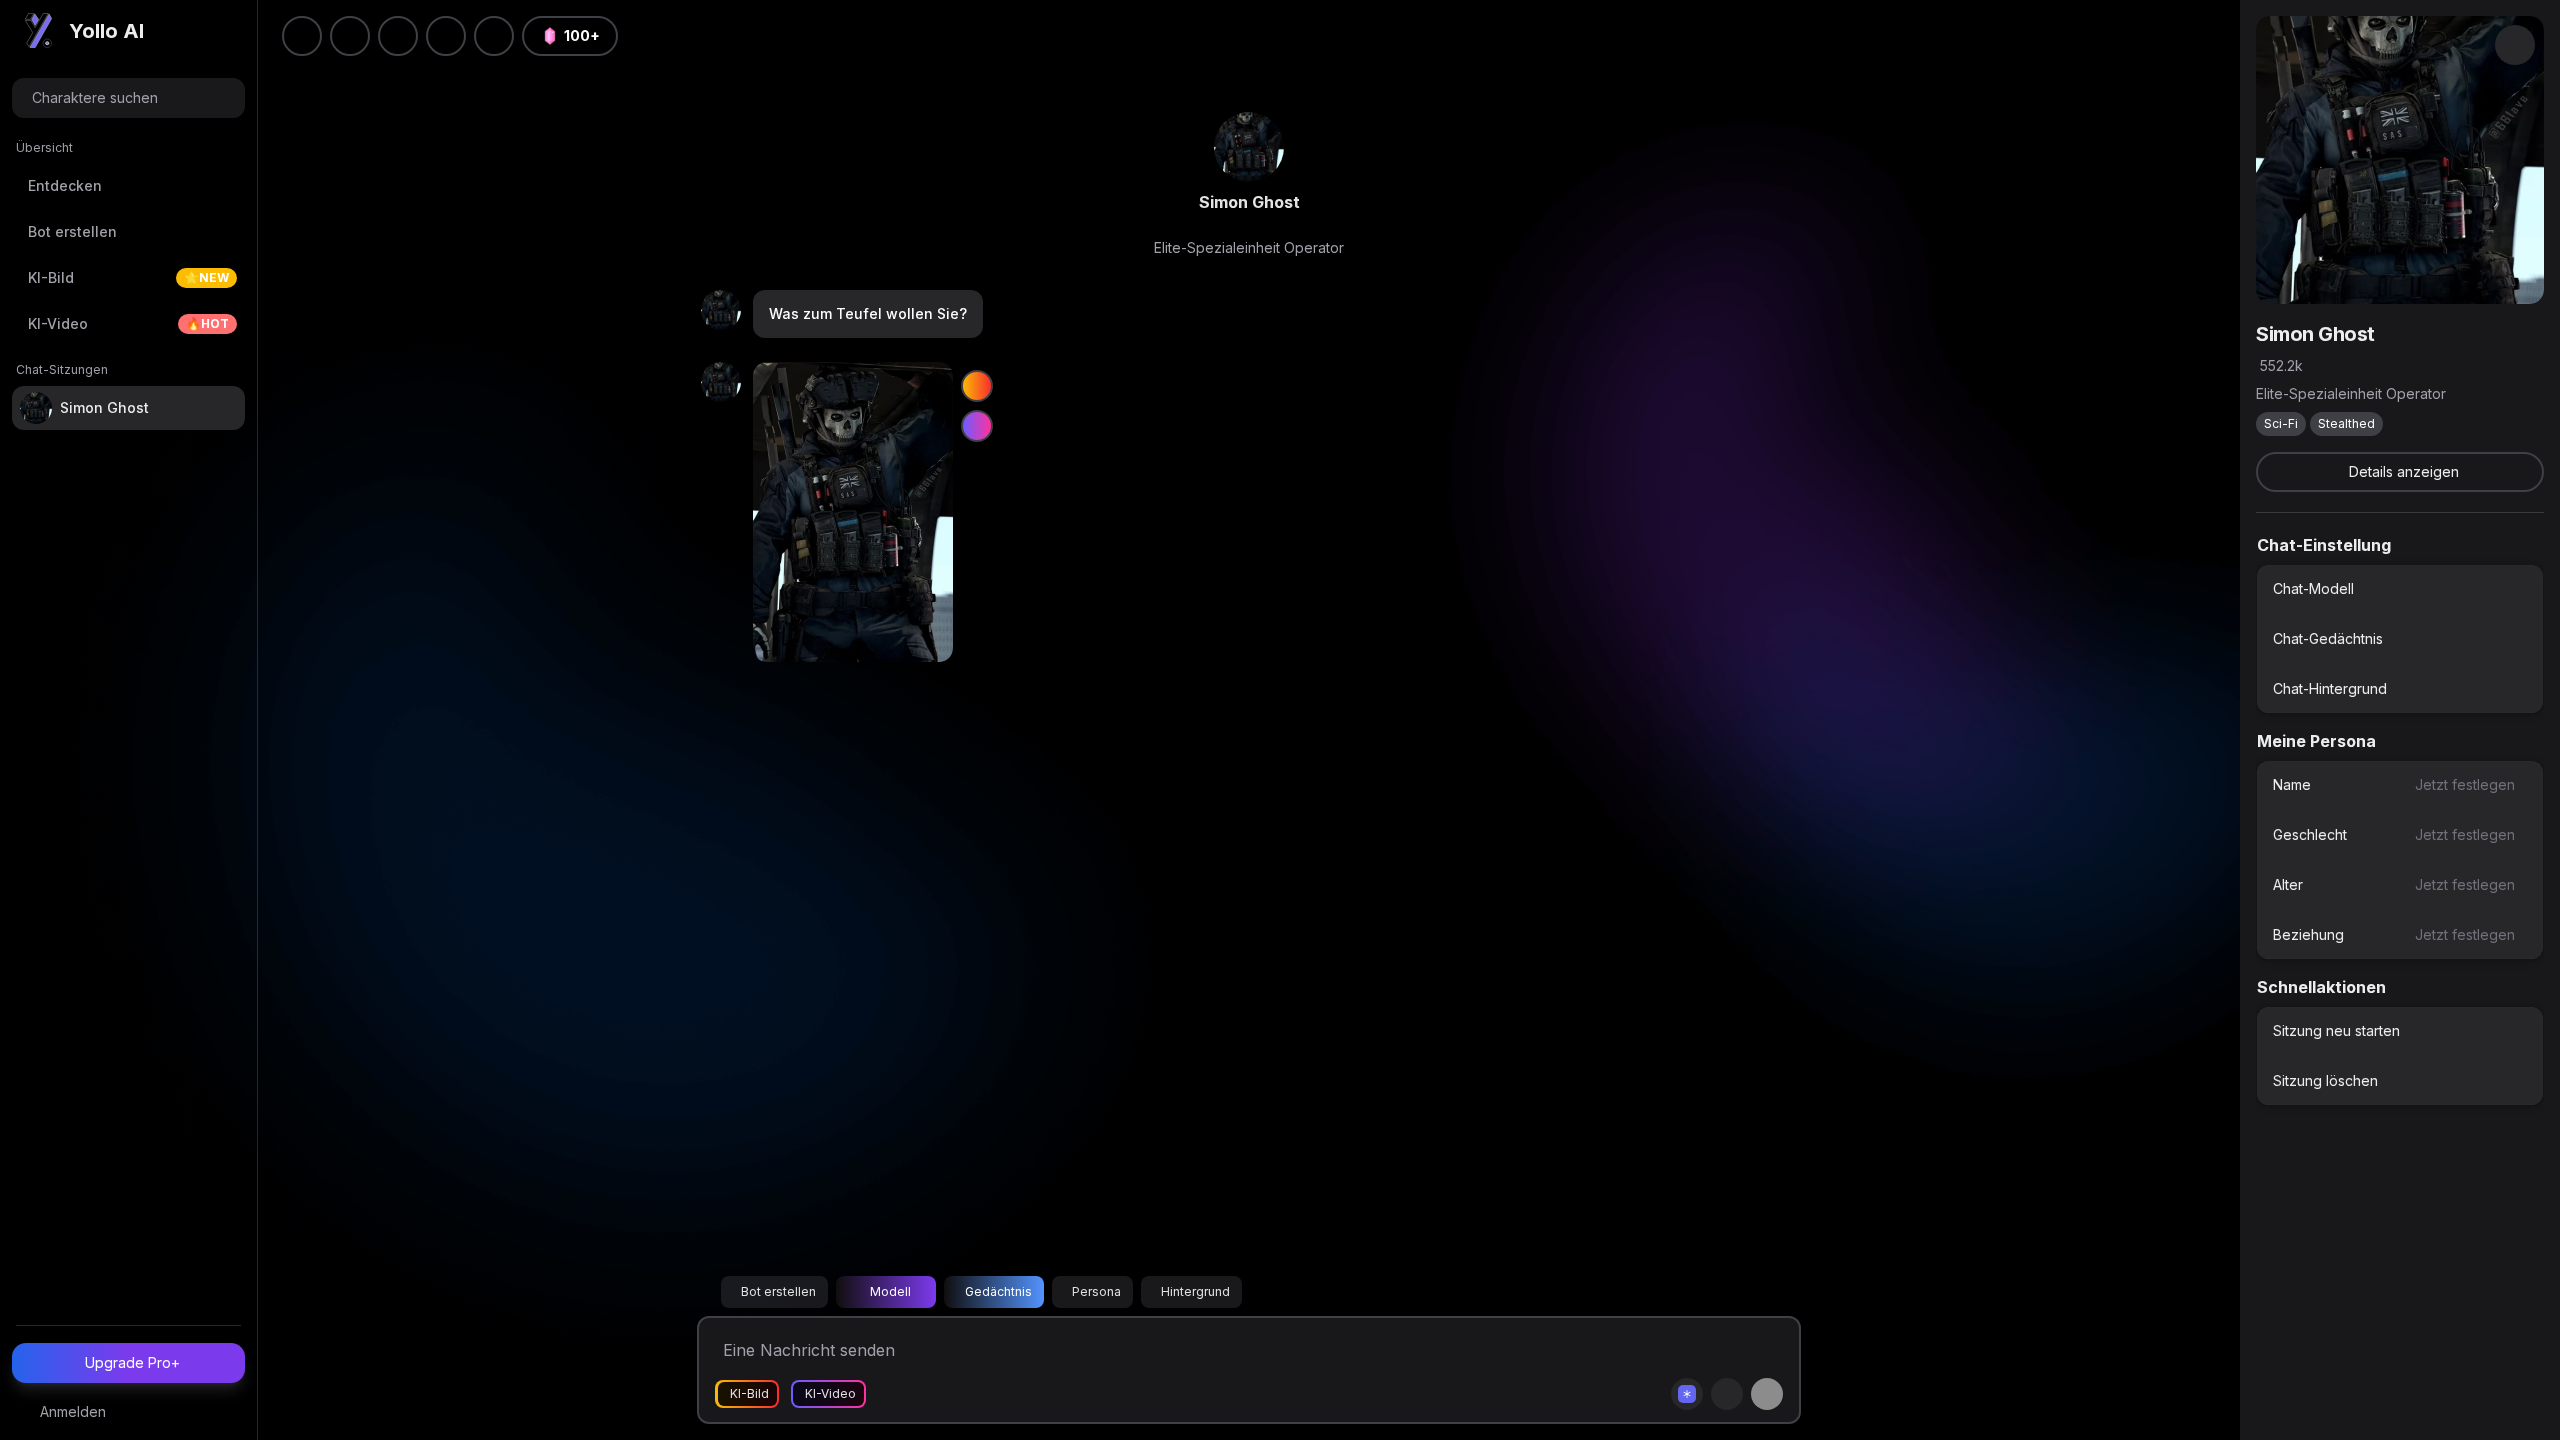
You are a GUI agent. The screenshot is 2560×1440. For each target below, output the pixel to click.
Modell (890, 1291)
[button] (494, 36)
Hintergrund (1195, 1291)
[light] (446, 36)
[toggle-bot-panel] (2515, 45)
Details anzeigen (2404, 471)
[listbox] (2400, 639)
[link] (1249, 147)
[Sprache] (398, 36)
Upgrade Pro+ (132, 1362)
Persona (1096, 1291)
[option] (2400, 589)
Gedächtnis (998, 1291)
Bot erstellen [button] (778, 1291)
